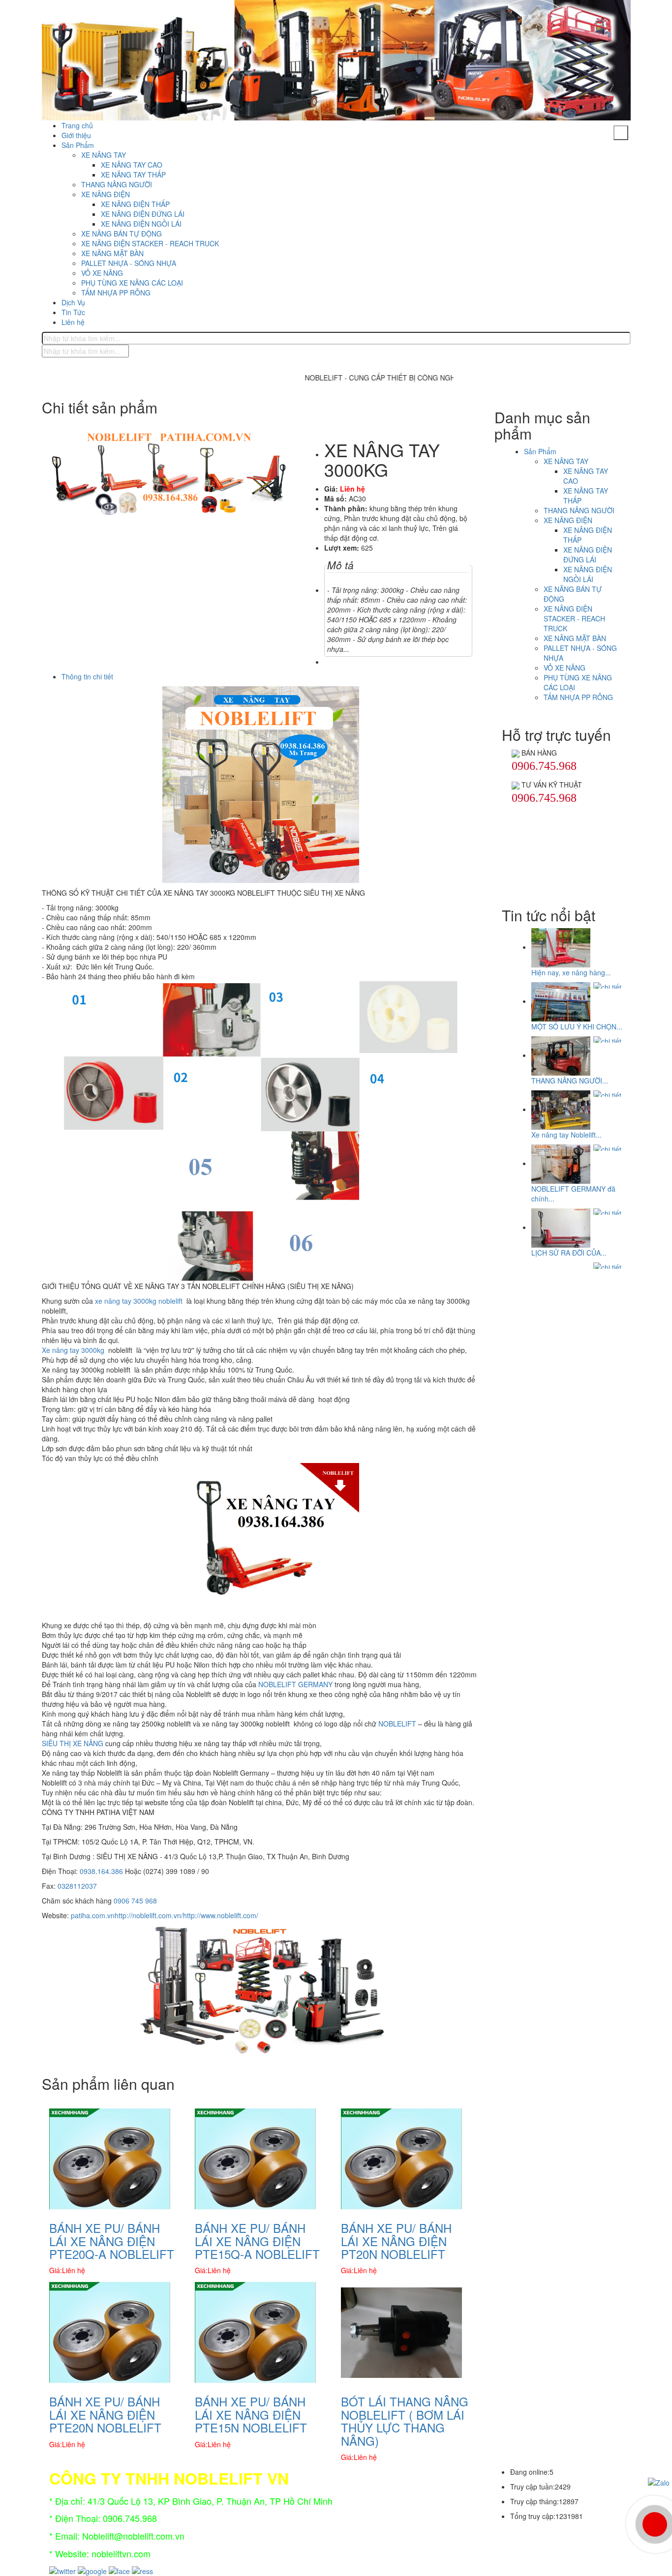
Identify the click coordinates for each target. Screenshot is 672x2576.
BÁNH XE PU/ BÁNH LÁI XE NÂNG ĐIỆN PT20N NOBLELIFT (396, 2241)
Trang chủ (77, 125)
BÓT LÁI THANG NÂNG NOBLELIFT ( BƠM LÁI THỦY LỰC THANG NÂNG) (405, 2421)
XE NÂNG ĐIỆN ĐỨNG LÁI (143, 214)
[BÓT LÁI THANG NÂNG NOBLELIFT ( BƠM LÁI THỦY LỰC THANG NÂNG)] (401, 2332)
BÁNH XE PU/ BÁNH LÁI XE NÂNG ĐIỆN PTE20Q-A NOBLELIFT (112, 2241)
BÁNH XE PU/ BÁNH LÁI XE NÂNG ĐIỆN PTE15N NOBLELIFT (251, 2414)
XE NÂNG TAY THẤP (133, 175)
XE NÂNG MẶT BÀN (112, 253)
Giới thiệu (76, 135)
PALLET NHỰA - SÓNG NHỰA (129, 263)
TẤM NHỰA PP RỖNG (116, 293)
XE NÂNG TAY (104, 155)
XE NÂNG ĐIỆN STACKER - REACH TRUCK (150, 243)
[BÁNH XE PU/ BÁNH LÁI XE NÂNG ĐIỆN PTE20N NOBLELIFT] (110, 2332)
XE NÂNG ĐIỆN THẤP (135, 204)
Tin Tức (73, 312)
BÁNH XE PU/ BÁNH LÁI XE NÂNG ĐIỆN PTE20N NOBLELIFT (105, 2414)
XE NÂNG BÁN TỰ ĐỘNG (122, 234)
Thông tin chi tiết (87, 676)
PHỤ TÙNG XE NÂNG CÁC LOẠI (132, 283)
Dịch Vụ (73, 302)
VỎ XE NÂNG (102, 273)
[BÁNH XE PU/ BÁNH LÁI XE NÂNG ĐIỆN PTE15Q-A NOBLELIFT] (255, 2158)
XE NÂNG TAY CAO (132, 165)
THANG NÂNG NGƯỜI (117, 184)
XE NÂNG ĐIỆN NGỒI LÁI (141, 224)
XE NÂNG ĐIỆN (106, 194)
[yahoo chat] (516, 753)
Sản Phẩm (78, 145)
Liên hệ (73, 322)
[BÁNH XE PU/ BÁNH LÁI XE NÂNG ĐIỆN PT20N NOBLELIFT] (401, 2158)
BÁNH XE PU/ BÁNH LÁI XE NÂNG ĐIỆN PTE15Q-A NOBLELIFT (257, 2241)
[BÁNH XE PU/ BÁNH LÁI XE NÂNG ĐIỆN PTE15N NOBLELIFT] (255, 2332)
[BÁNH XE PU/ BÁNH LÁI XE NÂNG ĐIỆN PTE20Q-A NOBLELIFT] (110, 2158)
